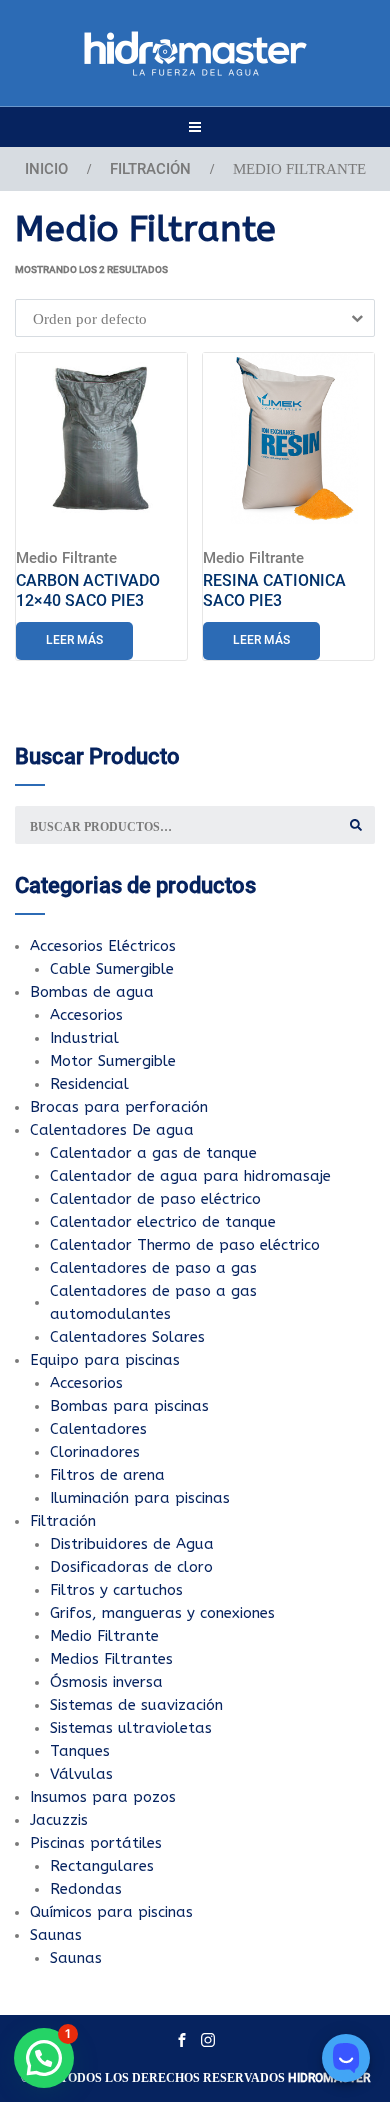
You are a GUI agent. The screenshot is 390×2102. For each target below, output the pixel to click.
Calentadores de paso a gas (153, 1268)
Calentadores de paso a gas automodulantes (153, 1302)
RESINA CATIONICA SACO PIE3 (274, 590)
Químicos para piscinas (111, 1912)
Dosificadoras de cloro (131, 1567)
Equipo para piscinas (105, 1360)
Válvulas (81, 1774)
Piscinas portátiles (96, 1843)
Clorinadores (95, 1452)
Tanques (80, 1751)
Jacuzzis (59, 1820)
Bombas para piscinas (129, 1406)
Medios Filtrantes (111, 1659)
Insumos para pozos (103, 1797)
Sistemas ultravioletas (131, 1728)
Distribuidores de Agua (132, 1544)
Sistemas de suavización (136, 1705)
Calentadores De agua (112, 1130)
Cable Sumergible (112, 969)
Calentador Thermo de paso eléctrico (185, 1245)
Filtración (150, 169)
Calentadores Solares (127, 1337)
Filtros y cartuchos (116, 1590)
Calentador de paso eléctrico (155, 1199)
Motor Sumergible (113, 1061)
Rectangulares (102, 1866)
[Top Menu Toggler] (195, 127)
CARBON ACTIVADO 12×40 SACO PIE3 (88, 590)
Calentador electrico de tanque (163, 1222)
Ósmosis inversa (106, 1682)
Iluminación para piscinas (140, 1498)
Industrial (84, 1038)
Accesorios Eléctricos (103, 946)
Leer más (74, 640)
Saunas (56, 1935)
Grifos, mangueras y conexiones (162, 1613)
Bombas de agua (92, 992)
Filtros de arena (107, 1475)
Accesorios (86, 1015)
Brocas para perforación (119, 1107)
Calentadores (98, 1429)
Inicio (46, 169)
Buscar (356, 825)
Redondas (86, 1889)
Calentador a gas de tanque (153, 1153)
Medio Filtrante (66, 558)
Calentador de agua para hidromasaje (190, 1176)
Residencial (89, 1084)
